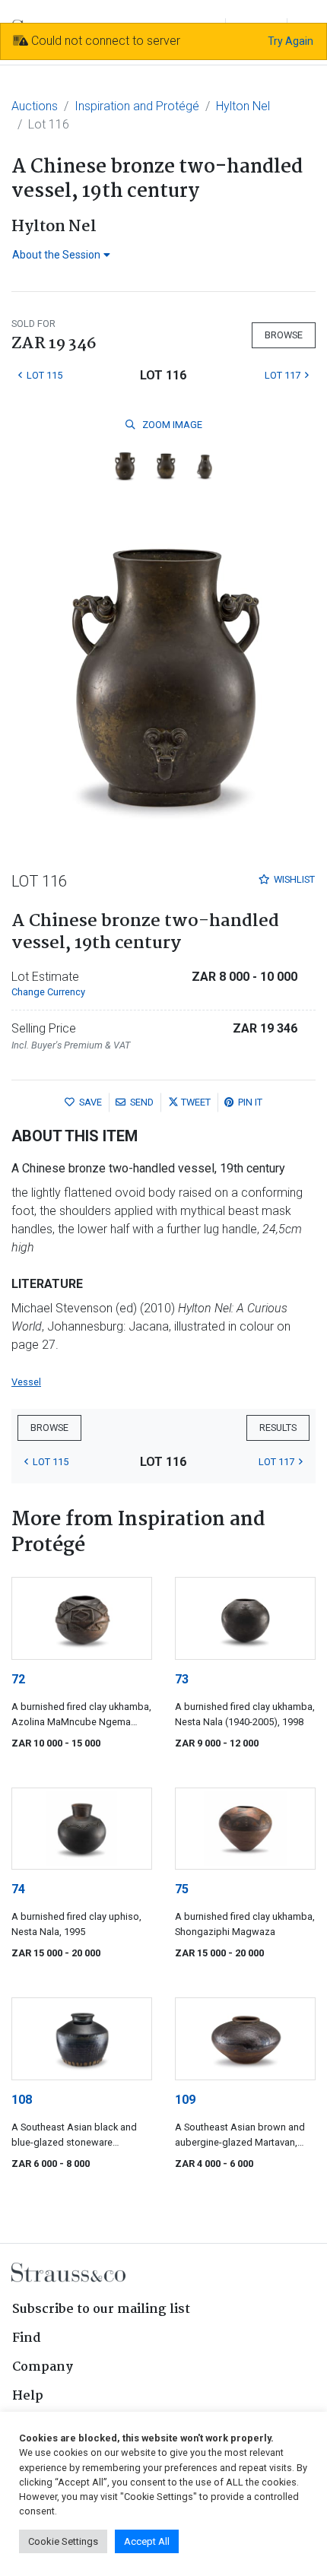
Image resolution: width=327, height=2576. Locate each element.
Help (28, 2396)
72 (18, 1679)
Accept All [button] (147, 2541)
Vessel (26, 1382)
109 (185, 2100)
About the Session (56, 255)
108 (22, 2100)
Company (43, 2367)
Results (278, 1428)
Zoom (171, 425)
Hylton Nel (243, 106)
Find (27, 2338)
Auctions (35, 106)
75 (182, 1889)
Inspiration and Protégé (137, 106)
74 (18, 1889)
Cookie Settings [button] (63, 2541)
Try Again (290, 41)
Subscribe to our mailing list (101, 2310)
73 (182, 1679)
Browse (284, 335)
